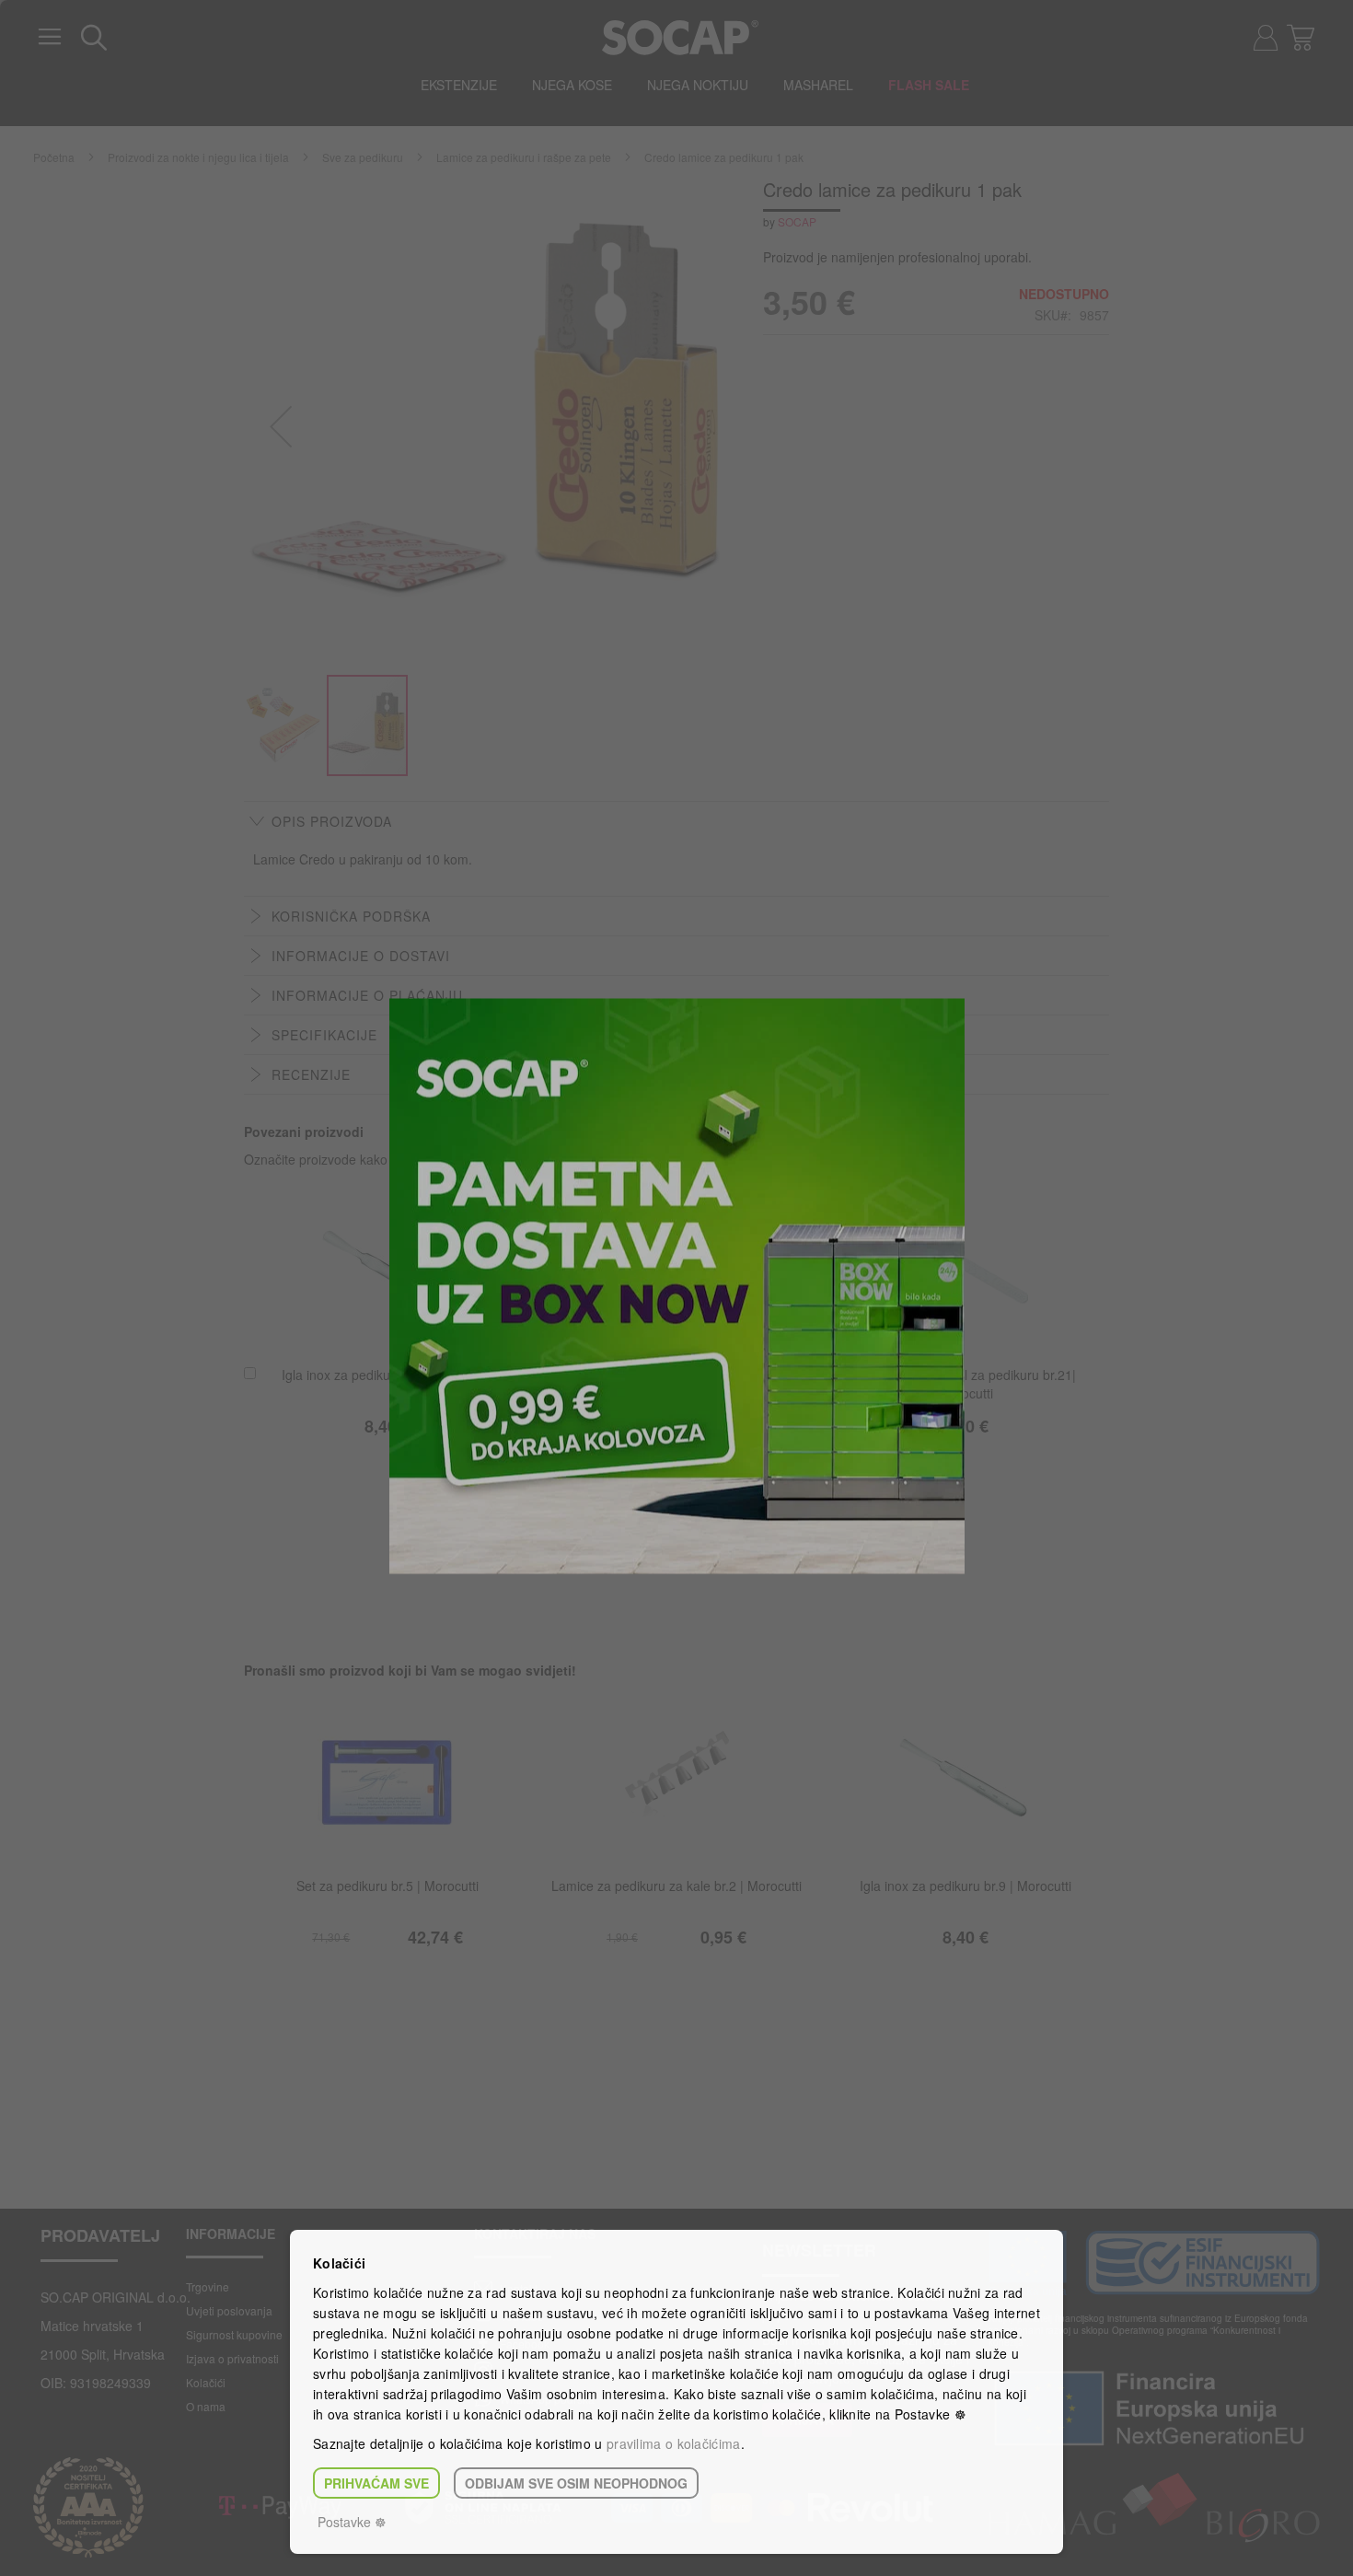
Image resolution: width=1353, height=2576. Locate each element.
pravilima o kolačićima (674, 2443)
